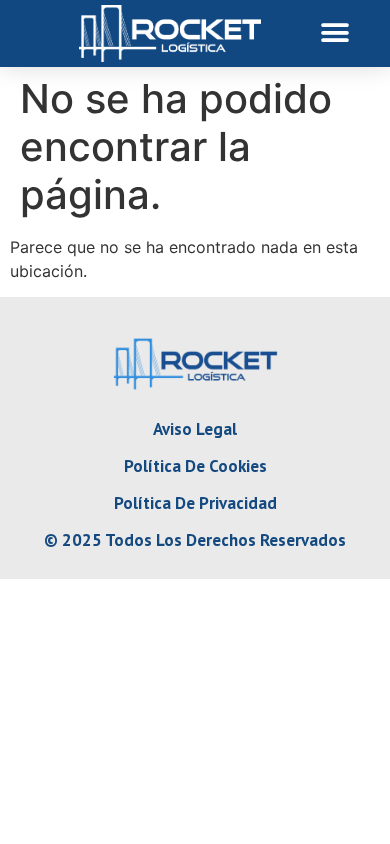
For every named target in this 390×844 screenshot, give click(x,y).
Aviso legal (195, 429)
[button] (335, 33)
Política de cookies (195, 466)
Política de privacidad (195, 503)
